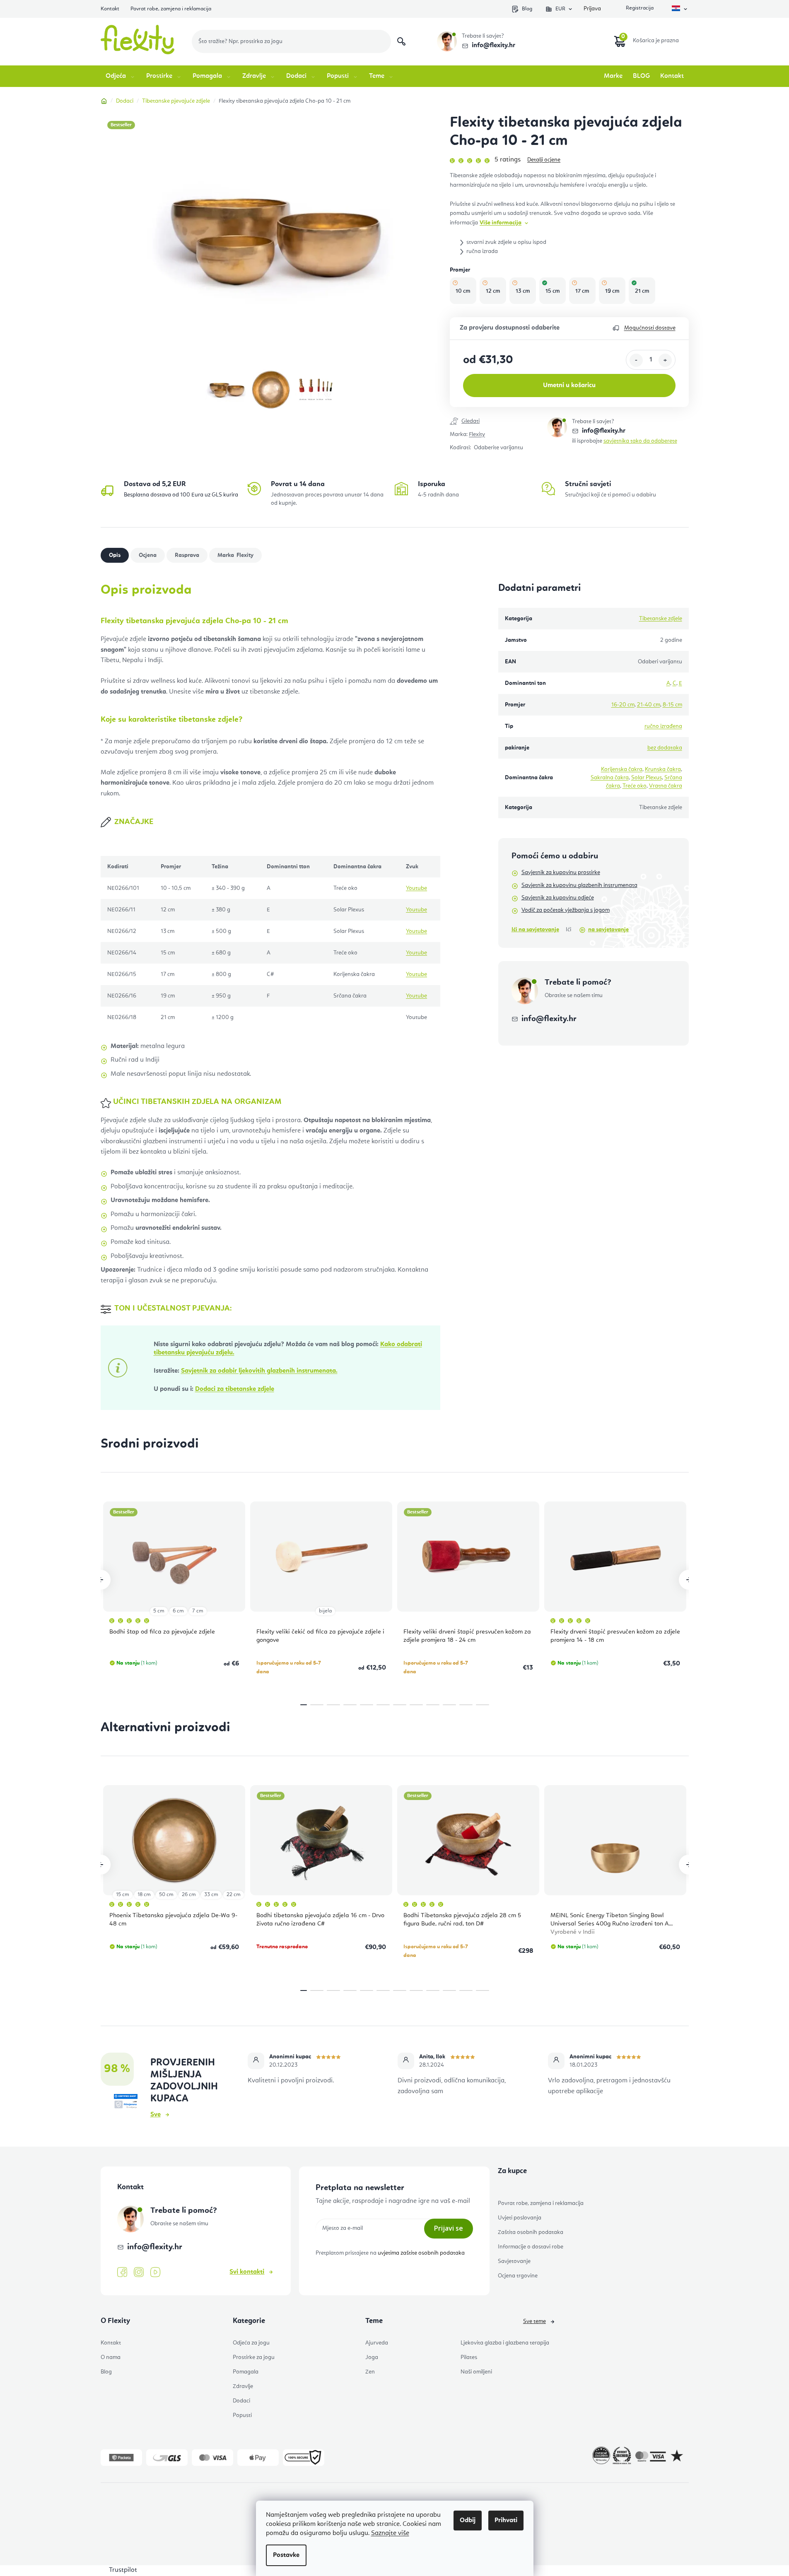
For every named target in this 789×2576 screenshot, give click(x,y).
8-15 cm (672, 705)
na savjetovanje (608, 930)
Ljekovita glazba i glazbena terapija (505, 2343)
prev (101, 1580)
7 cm (198, 1611)
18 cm (144, 1895)
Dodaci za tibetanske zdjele (235, 1389)
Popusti (242, 2415)
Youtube (416, 888)
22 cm (234, 1895)
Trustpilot (123, 2570)
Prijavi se (449, 2228)
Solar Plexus (647, 778)
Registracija (639, 9)
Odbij (468, 2521)
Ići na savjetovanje (535, 930)
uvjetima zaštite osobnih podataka (421, 2253)
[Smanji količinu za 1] (636, 360)
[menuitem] (121, 76)
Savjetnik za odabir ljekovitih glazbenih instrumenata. (259, 1371)
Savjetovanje (514, 2261)
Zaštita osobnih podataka (531, 2232)
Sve (156, 2115)
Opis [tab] (115, 555)
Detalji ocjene (544, 160)
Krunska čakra (663, 769)
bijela (325, 1611)
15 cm (123, 1895)
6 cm (178, 1611)
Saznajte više (390, 2533)
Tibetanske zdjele (661, 619)
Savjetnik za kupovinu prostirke (561, 872)
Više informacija (501, 223)
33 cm (211, 1895)
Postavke (286, 2555)
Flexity (477, 434)
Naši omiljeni (476, 2372)
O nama (111, 2357)
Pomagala (246, 2372)
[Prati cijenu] (498, 422)
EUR (560, 9)
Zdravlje (243, 2386)
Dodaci (241, 2401)
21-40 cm (649, 705)
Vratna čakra (666, 786)
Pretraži (401, 41)
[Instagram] (139, 2272)
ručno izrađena (663, 726)
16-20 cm (623, 705)
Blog (527, 9)
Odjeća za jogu (251, 2343)
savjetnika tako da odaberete (640, 441)
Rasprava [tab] (187, 555)
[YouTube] (155, 2272)
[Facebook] (122, 2272)
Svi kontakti (247, 2272)
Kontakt (110, 9)
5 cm (159, 1611)
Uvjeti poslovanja (520, 2218)
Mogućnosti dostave (650, 328)
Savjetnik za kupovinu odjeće (558, 898)
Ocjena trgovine (518, 2276)
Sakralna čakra (610, 778)
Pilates (469, 2357)
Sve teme (534, 2321)
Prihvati (506, 2521)
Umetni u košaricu (569, 386)
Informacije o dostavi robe (531, 2247)
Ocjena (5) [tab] (148, 555)
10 (466, 1705)
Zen (370, 2372)
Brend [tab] (244, 555)
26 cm (189, 1895)
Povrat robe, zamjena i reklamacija (171, 9)
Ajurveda (377, 2343)
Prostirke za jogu (254, 2357)
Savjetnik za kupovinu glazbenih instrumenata (579, 885)
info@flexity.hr (493, 46)
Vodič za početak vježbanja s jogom (566, 910)
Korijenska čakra (622, 769)
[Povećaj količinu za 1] (665, 360)
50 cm (166, 1895)
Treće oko (635, 786)
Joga (372, 2357)
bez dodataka (665, 748)
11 (483, 1705)
